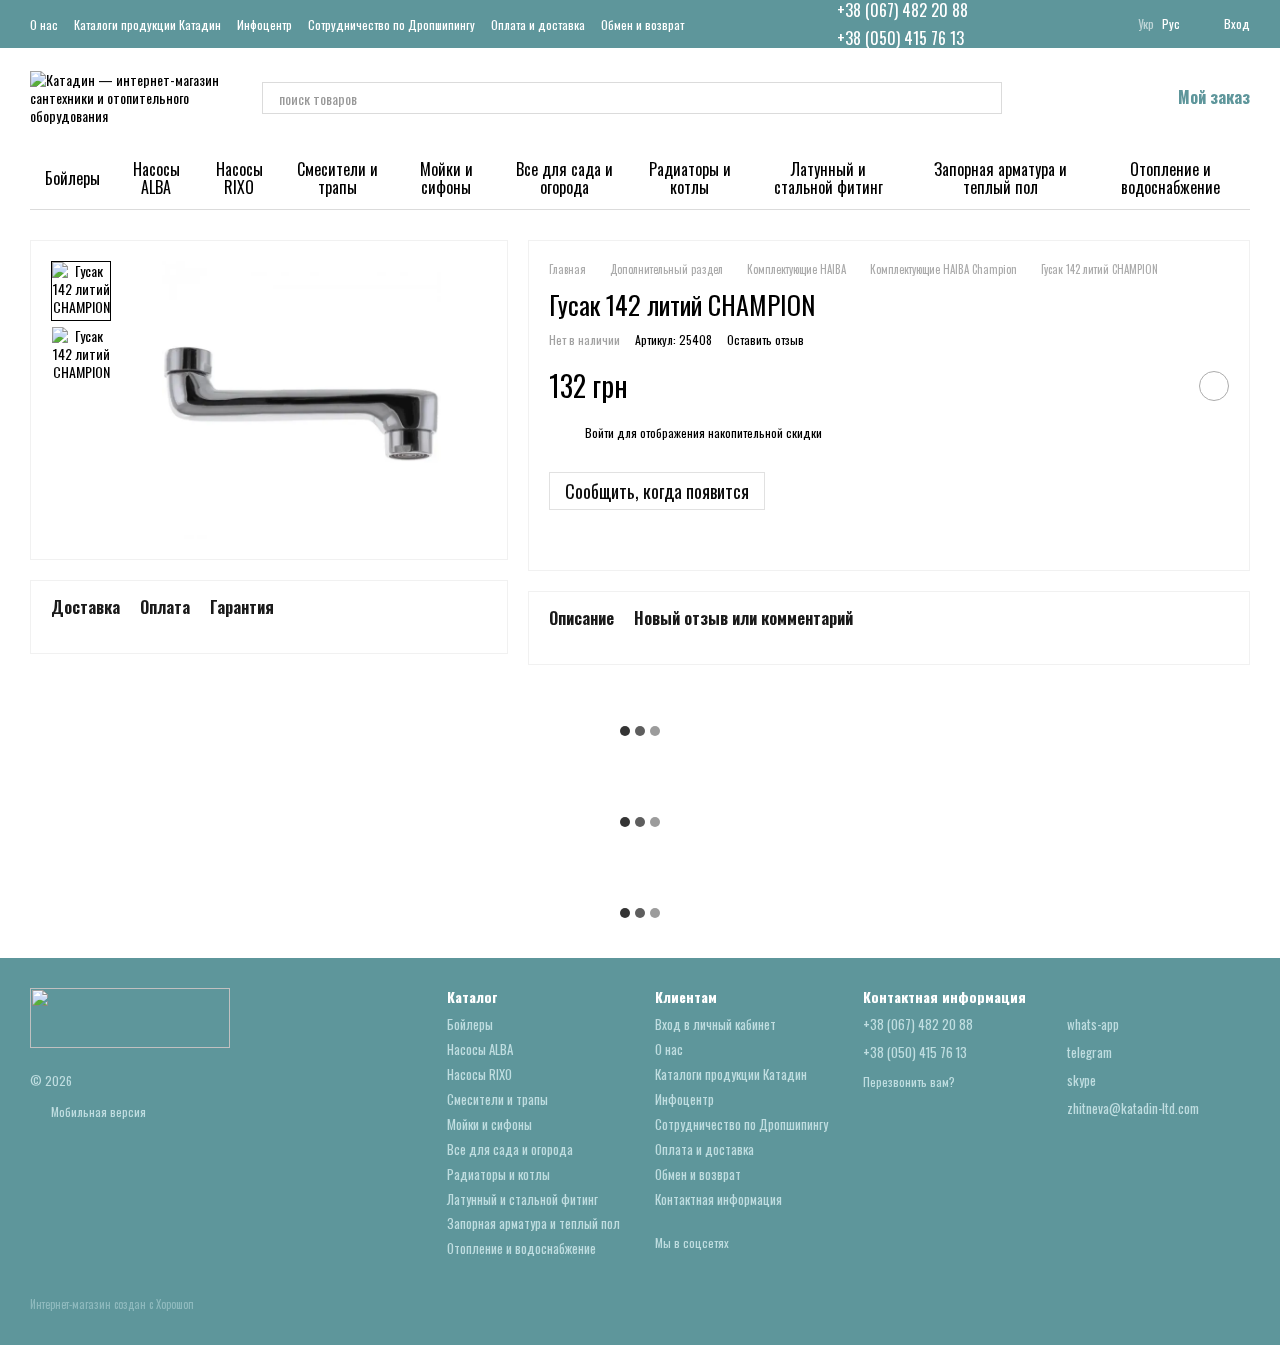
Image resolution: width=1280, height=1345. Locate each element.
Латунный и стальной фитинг (828, 178)
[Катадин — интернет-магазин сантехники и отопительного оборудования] (130, 1016)
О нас (44, 24)
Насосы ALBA (156, 178)
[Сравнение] (1050, 98)
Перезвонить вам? (909, 1082)
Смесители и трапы (337, 178)
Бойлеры (72, 178)
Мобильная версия (97, 1111)
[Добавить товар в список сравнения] (1164, 386)
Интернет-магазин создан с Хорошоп (112, 1304)
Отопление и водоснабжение (1170, 178)
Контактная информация (718, 1199)
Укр (1146, 24)
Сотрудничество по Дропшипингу (391, 24)
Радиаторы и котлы (690, 178)
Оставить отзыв (765, 339)
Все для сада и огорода (564, 178)
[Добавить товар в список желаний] (1214, 386)
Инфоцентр (264, 24)
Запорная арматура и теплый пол (1000, 178)
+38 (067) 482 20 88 (902, 10)
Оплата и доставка (538, 24)
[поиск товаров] (986, 98)
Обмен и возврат (642, 24)
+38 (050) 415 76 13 (900, 38)
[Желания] (1102, 98)
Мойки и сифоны (446, 178)
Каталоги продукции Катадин (147, 24)
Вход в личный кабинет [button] (715, 1024)
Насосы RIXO (239, 178)
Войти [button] (599, 432)
